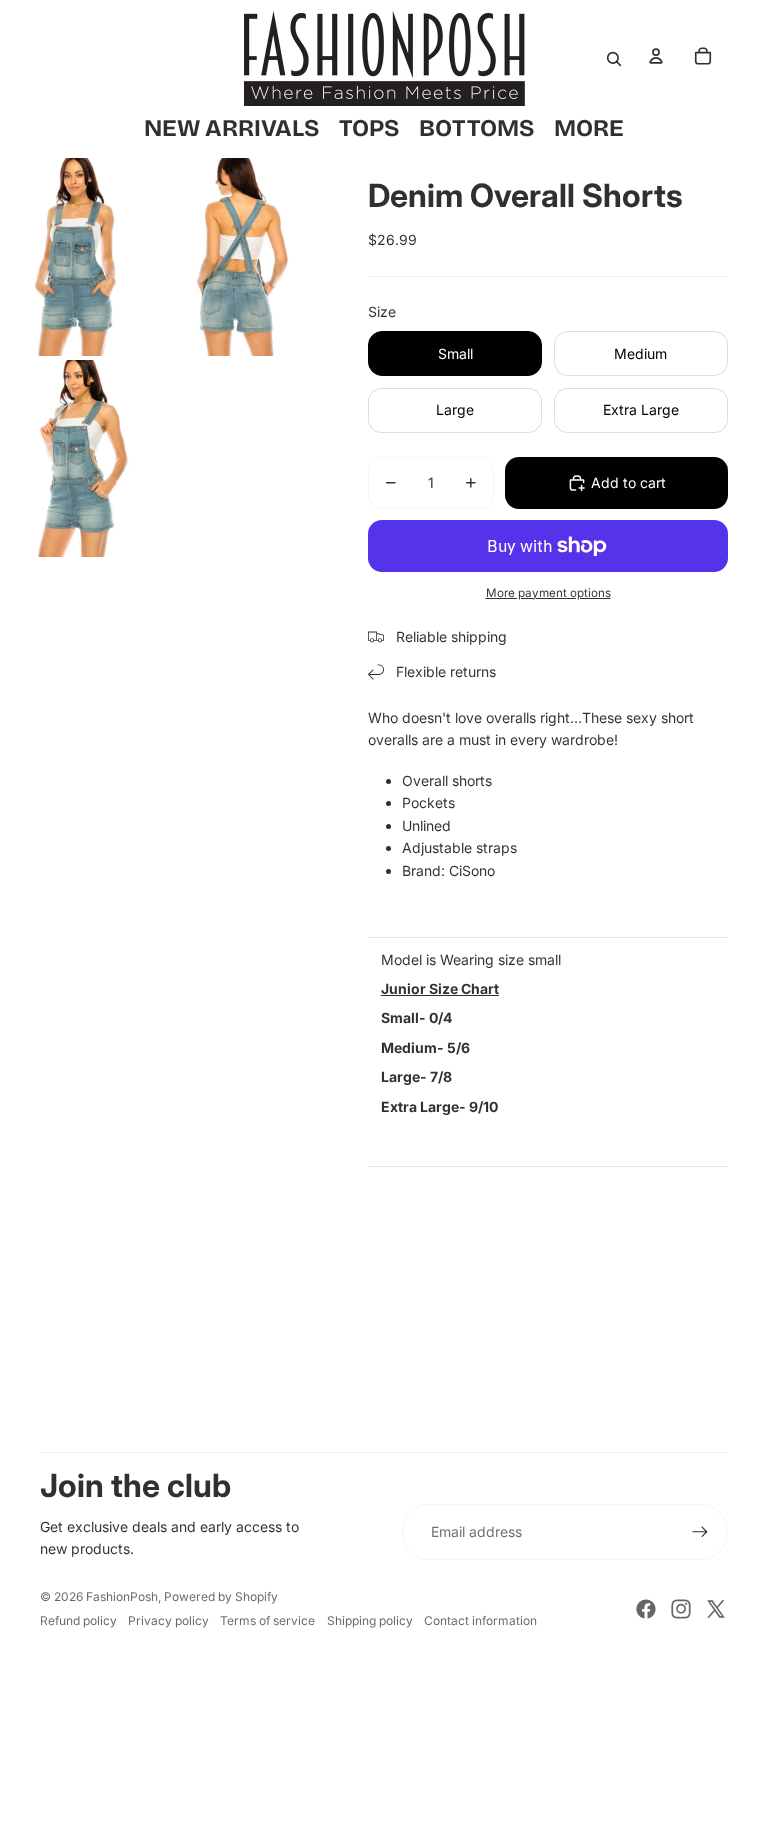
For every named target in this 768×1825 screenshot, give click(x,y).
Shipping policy (370, 1620)
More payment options (548, 593)
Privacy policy (168, 1620)
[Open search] (614, 59)
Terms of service (267, 1620)
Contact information (480, 1620)
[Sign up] (700, 1532)
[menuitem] (589, 128)
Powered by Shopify (221, 1596)
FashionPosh (122, 1596)
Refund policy (78, 1620)
